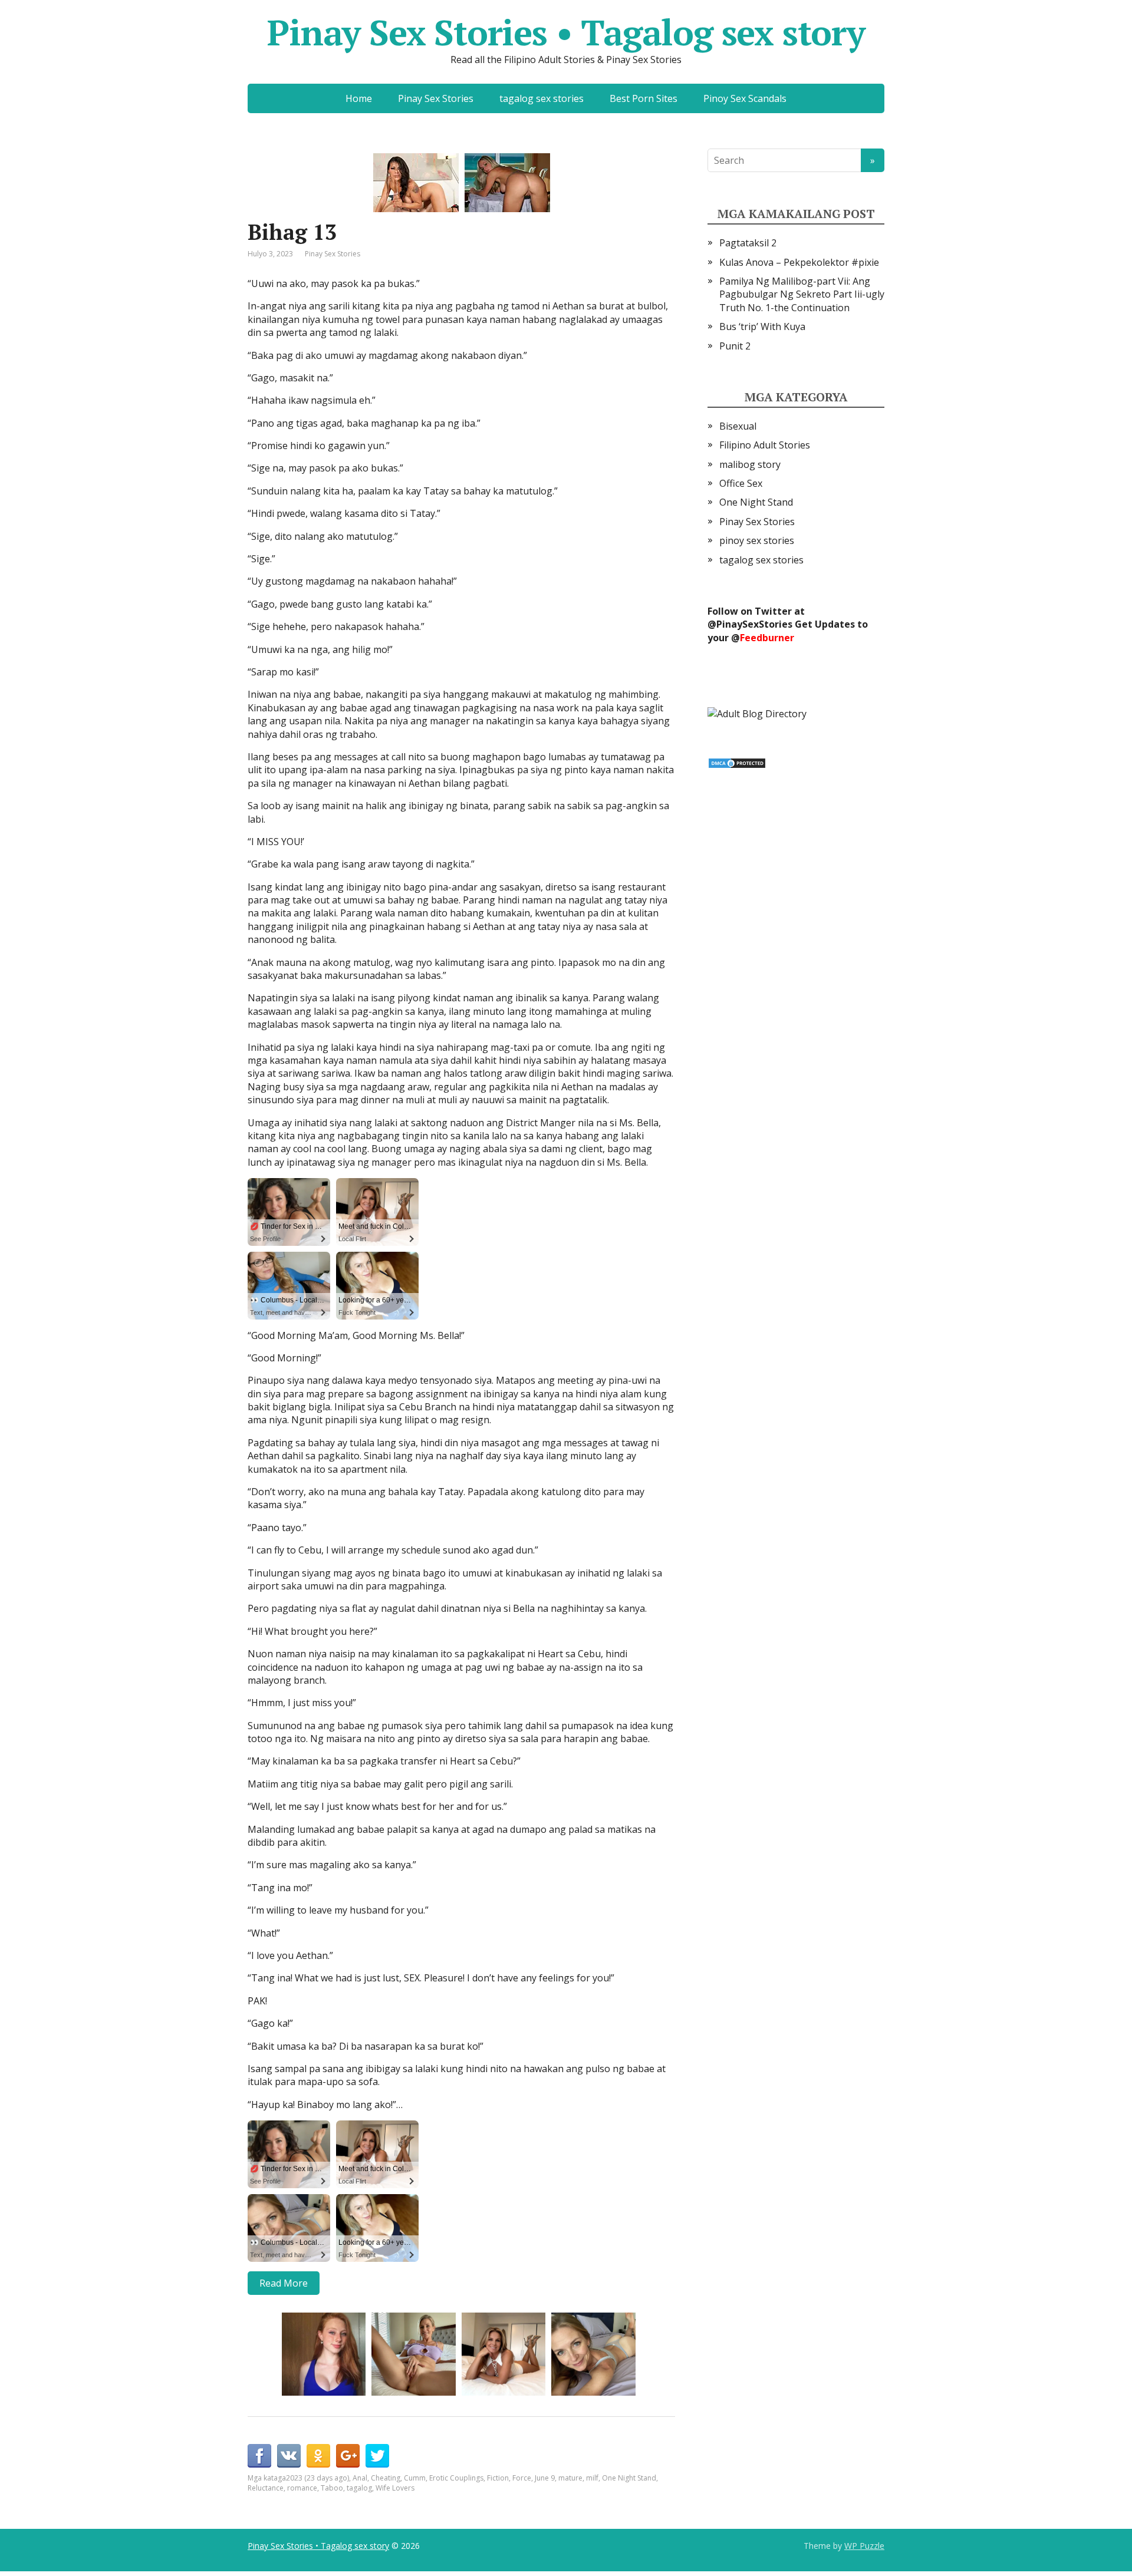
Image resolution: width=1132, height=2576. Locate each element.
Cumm (415, 2478)
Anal (360, 2478)
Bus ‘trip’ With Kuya (762, 326)
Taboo (332, 2488)
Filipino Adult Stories (765, 445)
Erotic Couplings (456, 2478)
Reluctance (266, 2488)
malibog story (750, 464)
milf (592, 2478)
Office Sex (741, 483)
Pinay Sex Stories (436, 98)
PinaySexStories (754, 624)
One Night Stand (629, 2478)
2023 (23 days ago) (317, 2478)
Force (522, 2478)
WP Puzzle (864, 2546)
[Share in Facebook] (259, 2456)
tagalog (359, 2488)
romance (302, 2488)
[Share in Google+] (348, 2456)
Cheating (386, 2478)
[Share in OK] (318, 2456)
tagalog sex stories (542, 98)
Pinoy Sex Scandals (745, 98)
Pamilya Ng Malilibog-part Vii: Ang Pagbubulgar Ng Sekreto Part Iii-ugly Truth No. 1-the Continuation (802, 294)
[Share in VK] (289, 2456)
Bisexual (738, 426)
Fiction (498, 2478)
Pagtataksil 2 (748, 243)
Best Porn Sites (644, 98)
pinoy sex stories (757, 540)
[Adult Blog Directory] (757, 713)
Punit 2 (735, 346)
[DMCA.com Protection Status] (737, 762)
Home (359, 98)
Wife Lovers (395, 2488)
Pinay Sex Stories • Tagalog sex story (566, 32)
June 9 (545, 2478)
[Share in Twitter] (377, 2456)
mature (570, 2478)
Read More (284, 2283)
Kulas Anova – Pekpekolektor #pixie (799, 262)
